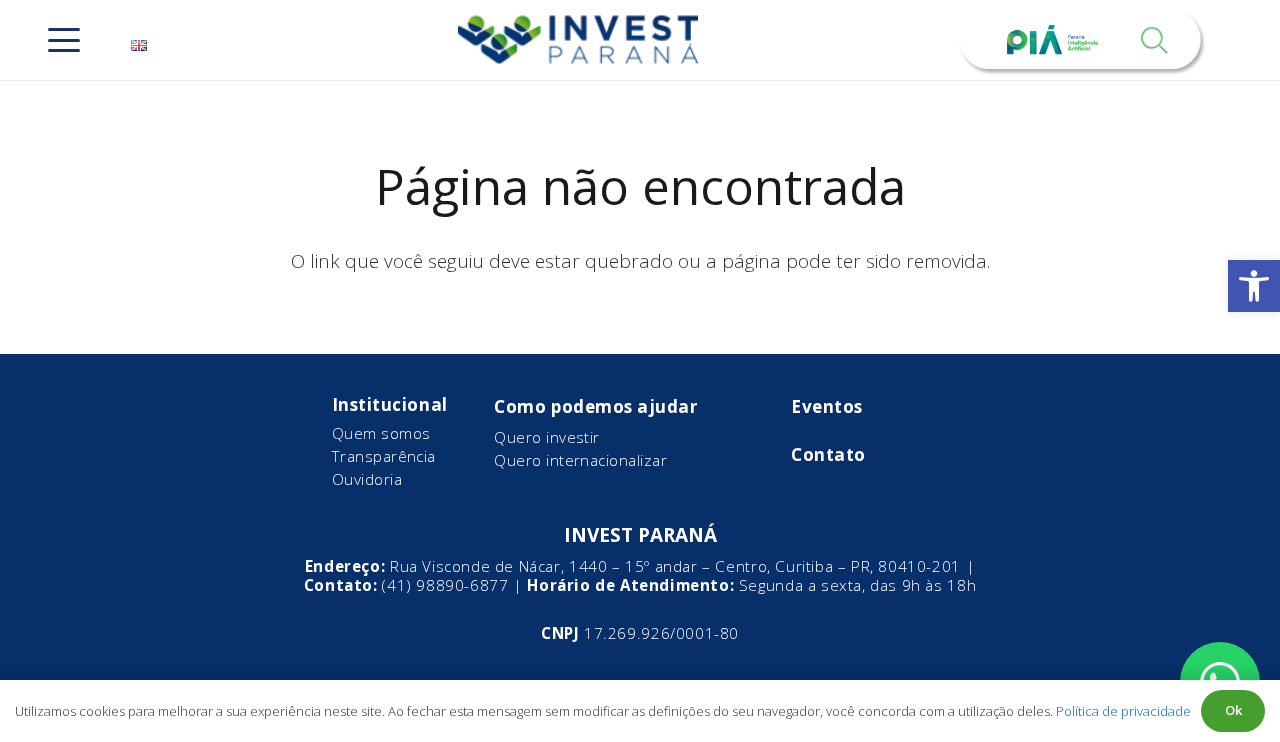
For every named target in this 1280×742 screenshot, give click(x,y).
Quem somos (381, 433)
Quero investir (546, 437)
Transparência (384, 456)
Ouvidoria (367, 479)
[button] (1254, 286)
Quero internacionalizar (580, 460)
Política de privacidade (1123, 711)
